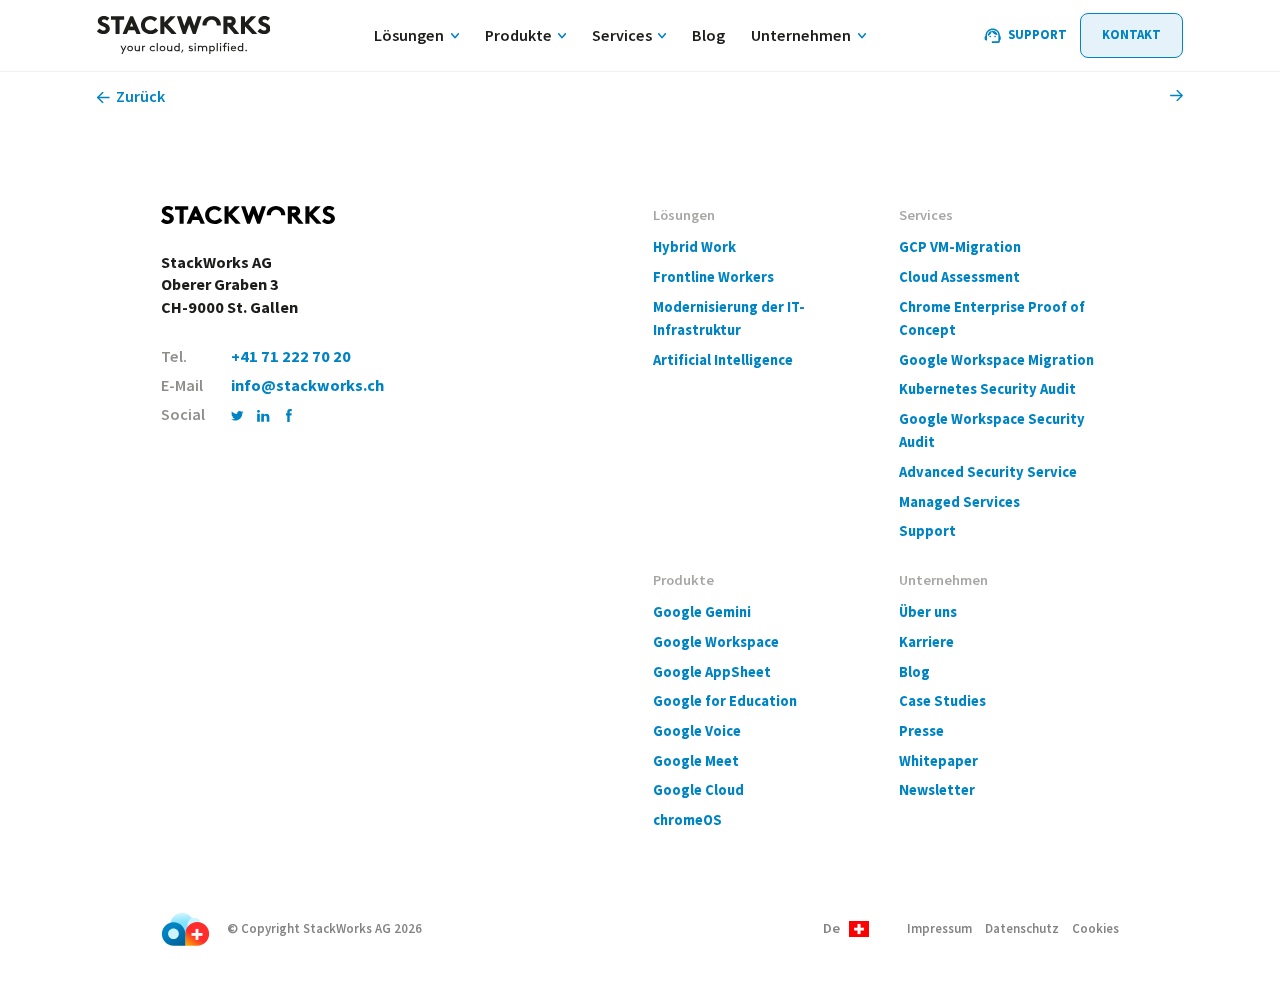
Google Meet (696, 761)
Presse (921, 731)
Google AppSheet (712, 672)
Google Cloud (698, 790)
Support (927, 531)
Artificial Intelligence (723, 360)
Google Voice (697, 731)
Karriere (926, 642)
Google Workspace (716, 642)
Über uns (928, 612)
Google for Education (725, 701)
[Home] (183, 35)
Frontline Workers (713, 277)
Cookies (1095, 928)
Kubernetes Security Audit (987, 389)
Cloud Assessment (959, 277)
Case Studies (942, 701)
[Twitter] (237, 415)
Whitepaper (938, 761)
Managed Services (959, 502)
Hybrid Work (694, 247)
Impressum (939, 928)
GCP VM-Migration (960, 247)
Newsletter (937, 790)
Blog (914, 672)
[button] (846, 929)
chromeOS (687, 820)
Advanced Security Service (988, 472)
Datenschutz (1022, 928)
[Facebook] (289, 415)
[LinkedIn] (263, 415)
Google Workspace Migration (996, 360)
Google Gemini (702, 612)
